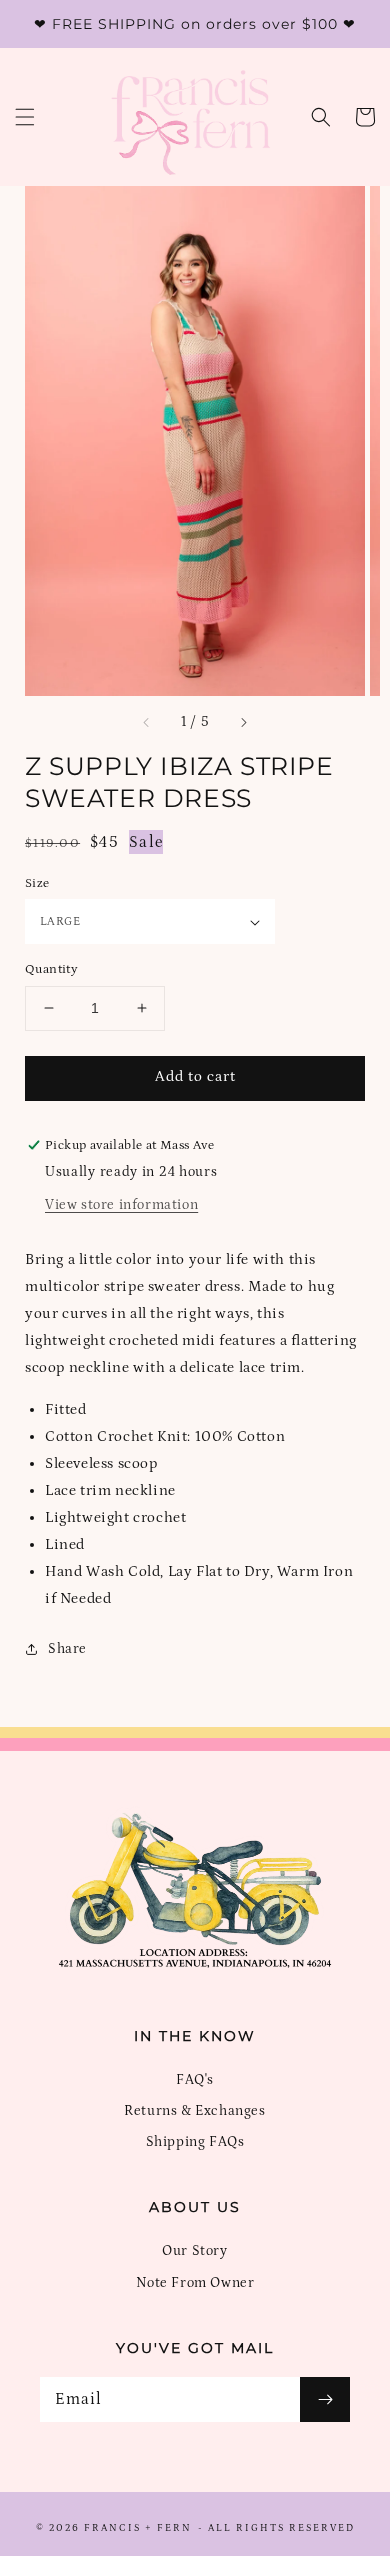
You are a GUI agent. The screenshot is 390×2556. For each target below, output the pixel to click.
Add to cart (195, 1076)
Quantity (51, 969)
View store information (121, 1205)
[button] (25, 117)
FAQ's (195, 2080)
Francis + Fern (138, 2528)
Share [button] (67, 1649)
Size (37, 883)
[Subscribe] (325, 2399)
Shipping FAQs (195, 2142)
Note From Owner (195, 2283)
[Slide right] (243, 723)
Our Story (194, 2251)
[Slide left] (147, 723)
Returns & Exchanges (194, 2111)
